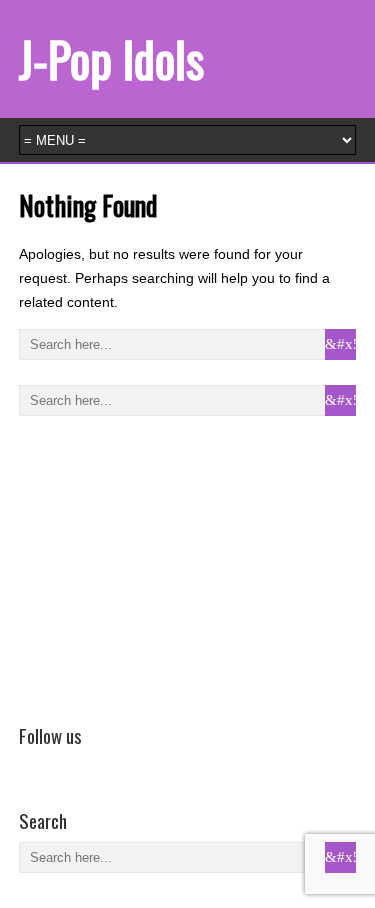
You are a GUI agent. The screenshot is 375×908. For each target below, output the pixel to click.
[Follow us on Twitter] (60, 764)
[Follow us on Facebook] (31, 764)
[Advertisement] (169, 566)
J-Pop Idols (111, 58)
